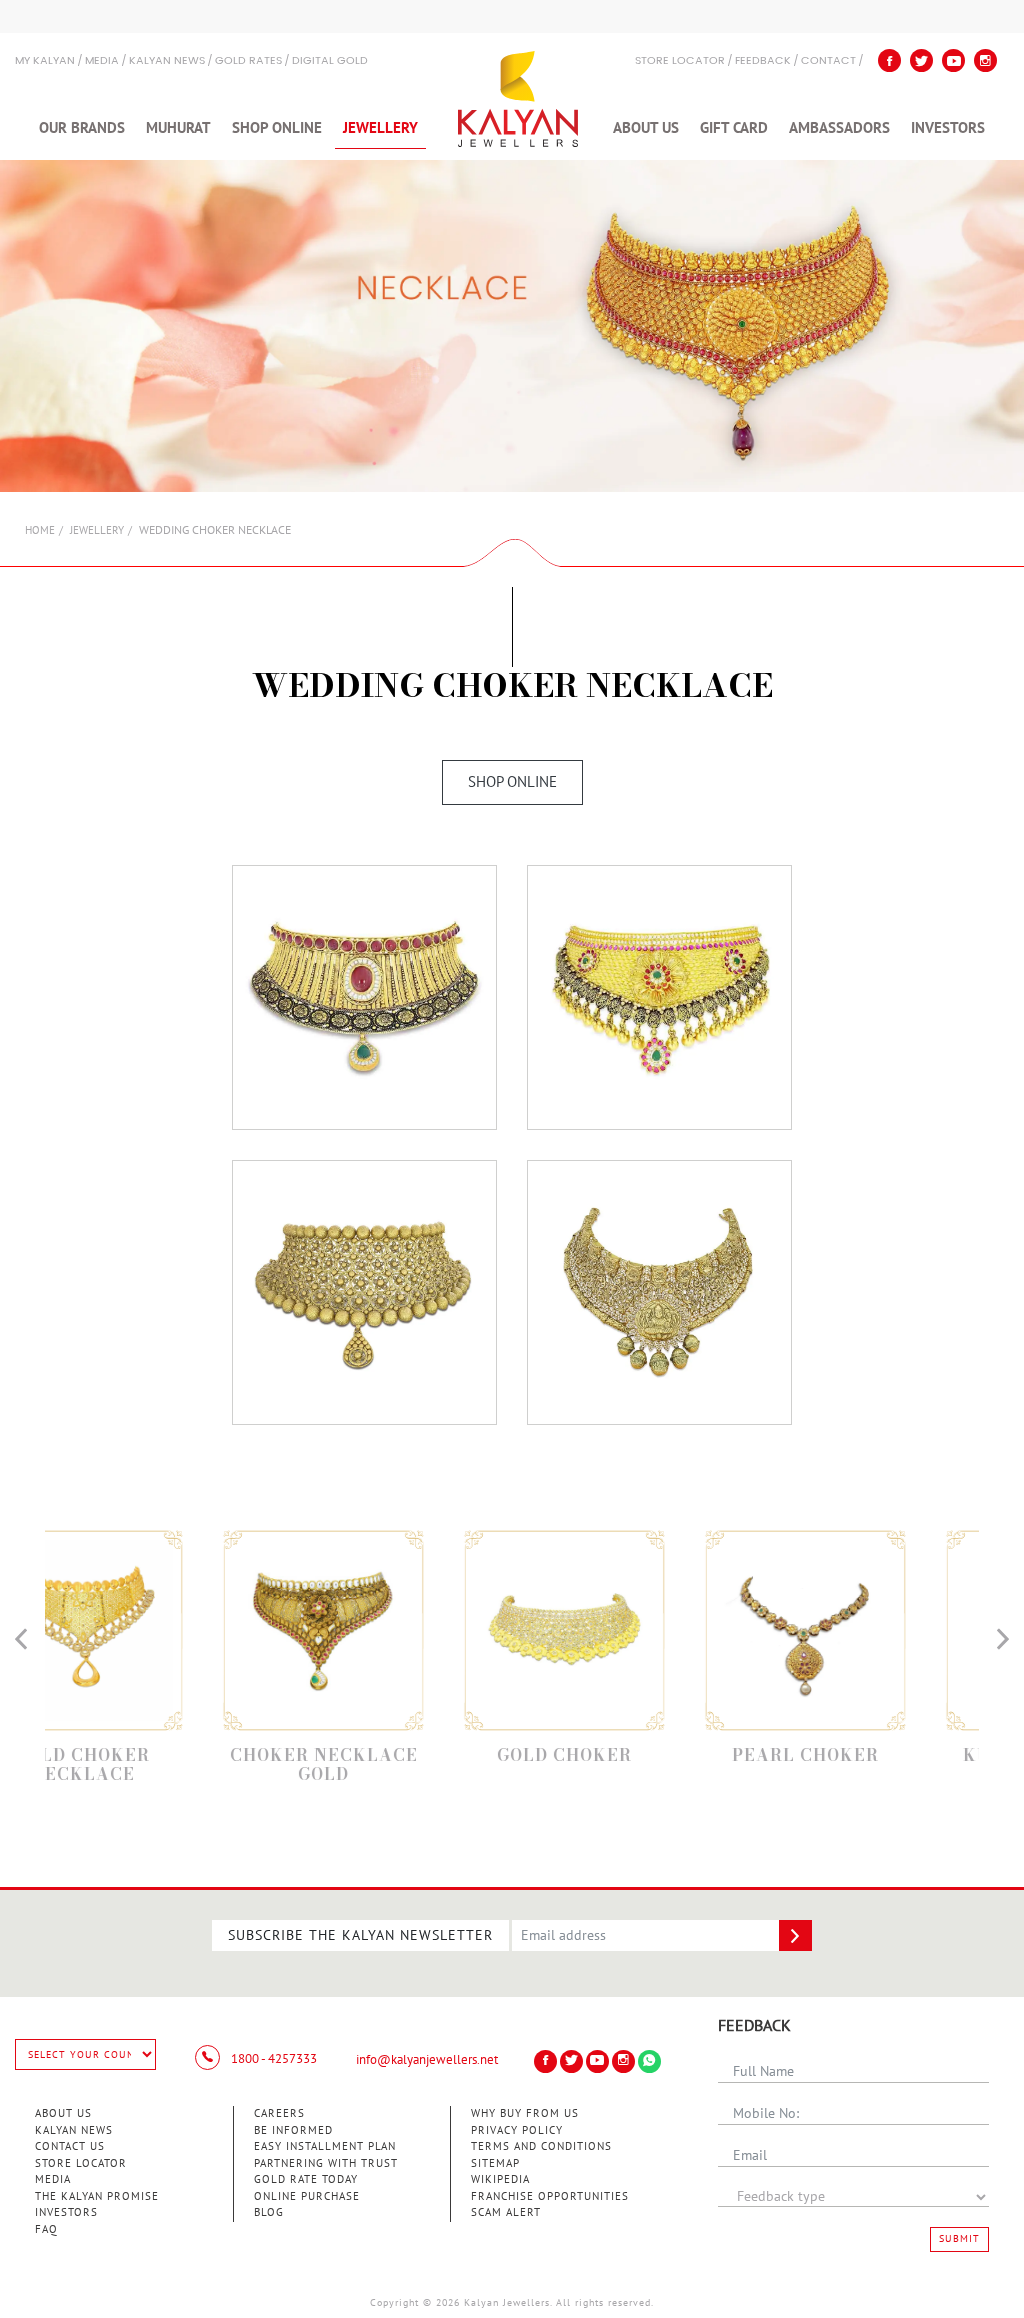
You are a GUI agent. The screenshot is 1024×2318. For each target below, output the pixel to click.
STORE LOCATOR (680, 61)
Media (102, 61)
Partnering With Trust (326, 2163)
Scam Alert (506, 2212)
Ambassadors (839, 128)
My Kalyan (45, 61)
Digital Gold (330, 61)
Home (40, 530)
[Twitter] (921, 60)
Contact (828, 61)
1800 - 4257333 (272, 2059)
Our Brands (82, 128)
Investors (948, 128)
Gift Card (734, 128)
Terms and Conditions (541, 2146)
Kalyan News (167, 61)
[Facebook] (889, 60)
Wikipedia (500, 2179)
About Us (646, 128)
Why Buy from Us (525, 2113)
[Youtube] (953, 60)
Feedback (763, 61)
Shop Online (277, 128)
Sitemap (495, 2163)
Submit (959, 2239)
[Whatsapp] (649, 2061)
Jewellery (380, 128)
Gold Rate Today (306, 2179)
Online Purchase (307, 2196)
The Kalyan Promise (97, 2196)
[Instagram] (985, 60)
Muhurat (178, 128)
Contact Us (70, 2146)
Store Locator (81, 2163)
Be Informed (293, 2130)
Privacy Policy (517, 2130)
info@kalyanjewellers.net (427, 2060)
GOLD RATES (248, 61)
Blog (269, 2212)
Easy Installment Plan (325, 2146)
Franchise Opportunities (550, 2196)
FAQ (46, 2229)
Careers (279, 2113)
